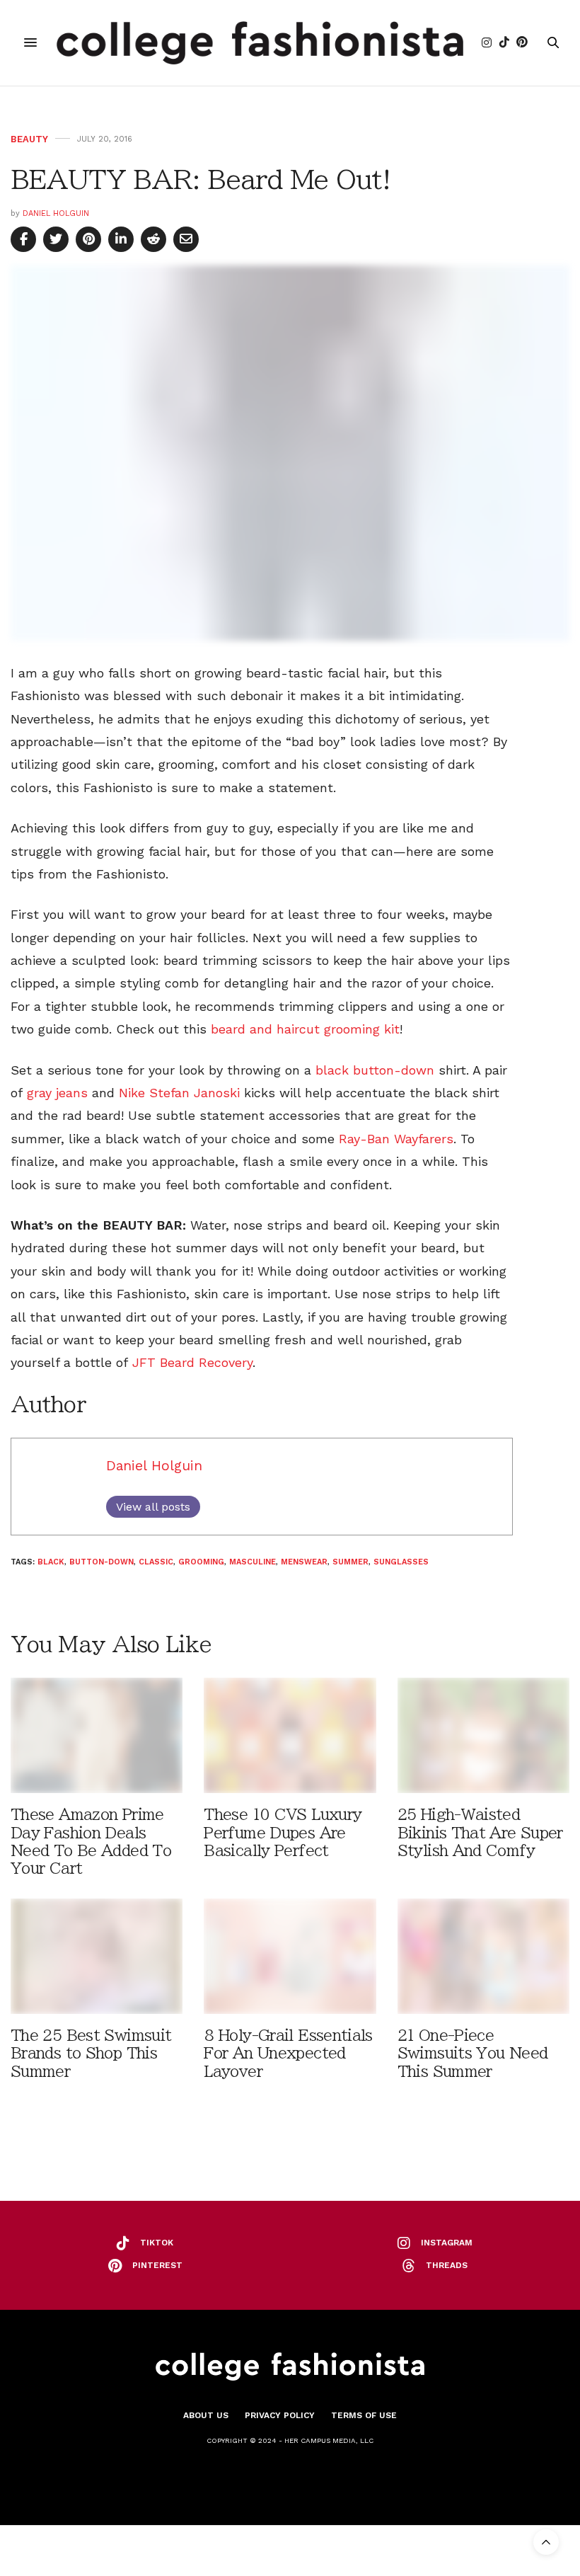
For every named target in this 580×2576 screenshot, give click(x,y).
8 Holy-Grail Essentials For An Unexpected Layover (288, 2053)
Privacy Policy (280, 2415)
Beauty (29, 139)
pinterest (157, 2265)
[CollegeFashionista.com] (260, 43)
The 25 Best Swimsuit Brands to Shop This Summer (91, 2053)
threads (447, 2265)
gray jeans (57, 1093)
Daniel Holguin (56, 213)
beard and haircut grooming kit (305, 1029)
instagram (447, 2243)
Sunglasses (401, 1562)
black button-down (375, 1070)
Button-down (101, 1562)
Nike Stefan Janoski (179, 1093)
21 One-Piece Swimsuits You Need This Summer (473, 2053)
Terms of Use (364, 2415)
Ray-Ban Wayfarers (396, 1139)
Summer (350, 1562)
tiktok (157, 2243)
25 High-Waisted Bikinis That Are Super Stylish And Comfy (480, 1832)
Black (51, 1562)
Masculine (253, 1562)
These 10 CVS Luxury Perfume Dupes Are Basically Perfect (283, 1832)
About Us (206, 2415)
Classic (156, 1562)
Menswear (304, 1562)
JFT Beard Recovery (192, 1362)
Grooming (201, 1562)
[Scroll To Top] (546, 2542)
